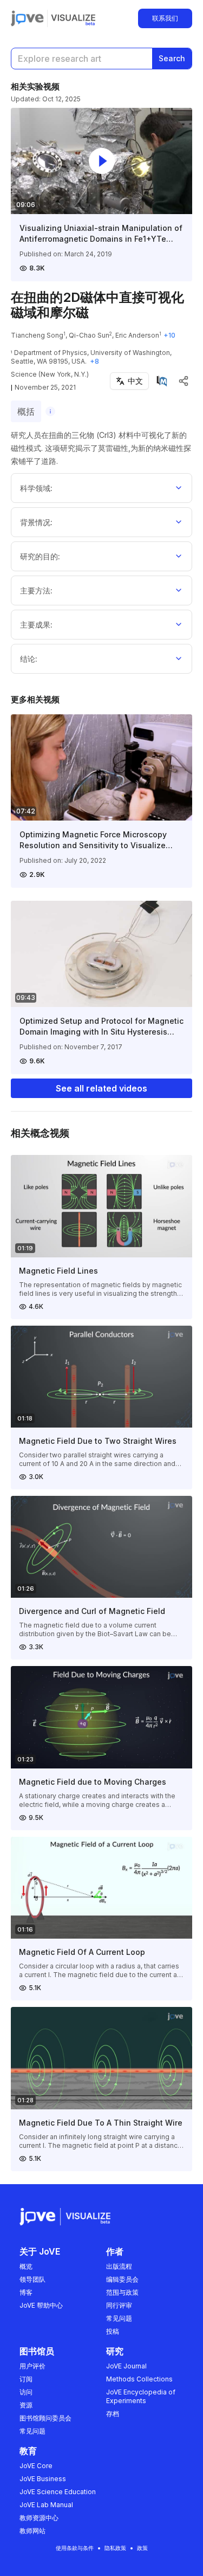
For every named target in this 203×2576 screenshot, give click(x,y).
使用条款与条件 (75, 2548)
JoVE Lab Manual (46, 2505)
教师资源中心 (39, 2518)
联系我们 (165, 18)
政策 (142, 2548)
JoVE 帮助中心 (41, 2305)
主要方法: (36, 590)
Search (172, 58)
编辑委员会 (122, 2279)
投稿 (113, 2331)
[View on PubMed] (162, 381)
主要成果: (36, 625)
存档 (113, 2414)
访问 (26, 2392)
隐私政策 (115, 2548)
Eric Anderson (137, 335)
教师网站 (32, 2531)
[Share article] (184, 381)
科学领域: (36, 488)
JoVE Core (36, 2466)
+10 (169, 335)
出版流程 (119, 2266)
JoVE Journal (126, 2366)
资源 (26, 2405)
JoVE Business (43, 2479)
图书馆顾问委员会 (45, 2418)
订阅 (26, 2379)
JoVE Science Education (58, 2492)
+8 (94, 361)
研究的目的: (40, 556)
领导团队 (32, 2279)
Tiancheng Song (37, 335)
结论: (29, 659)
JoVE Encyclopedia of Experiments (141, 2396)
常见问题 (119, 2318)
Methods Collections (139, 2379)
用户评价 (32, 2366)
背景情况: (36, 522)
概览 (26, 2266)
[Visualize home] (73, 18)
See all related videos (101, 1088)
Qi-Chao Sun (89, 335)
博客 (26, 2292)
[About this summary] (50, 411)
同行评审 (119, 2305)
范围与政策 (122, 2292)
